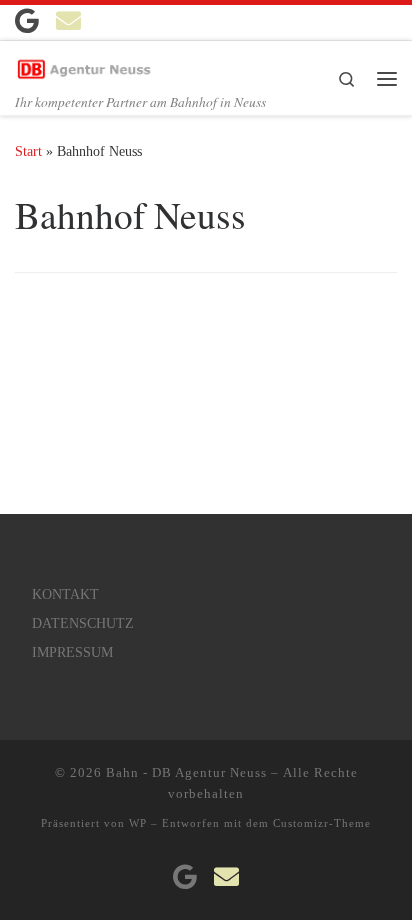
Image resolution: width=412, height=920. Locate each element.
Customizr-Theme (322, 823)
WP (138, 823)
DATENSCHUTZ (83, 623)
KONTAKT (65, 594)
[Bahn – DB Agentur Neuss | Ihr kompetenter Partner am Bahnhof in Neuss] (87, 65)
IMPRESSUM (72, 652)
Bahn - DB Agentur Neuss (186, 772)
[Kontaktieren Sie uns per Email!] (68, 20)
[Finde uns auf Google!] (27, 20)
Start (28, 151)
